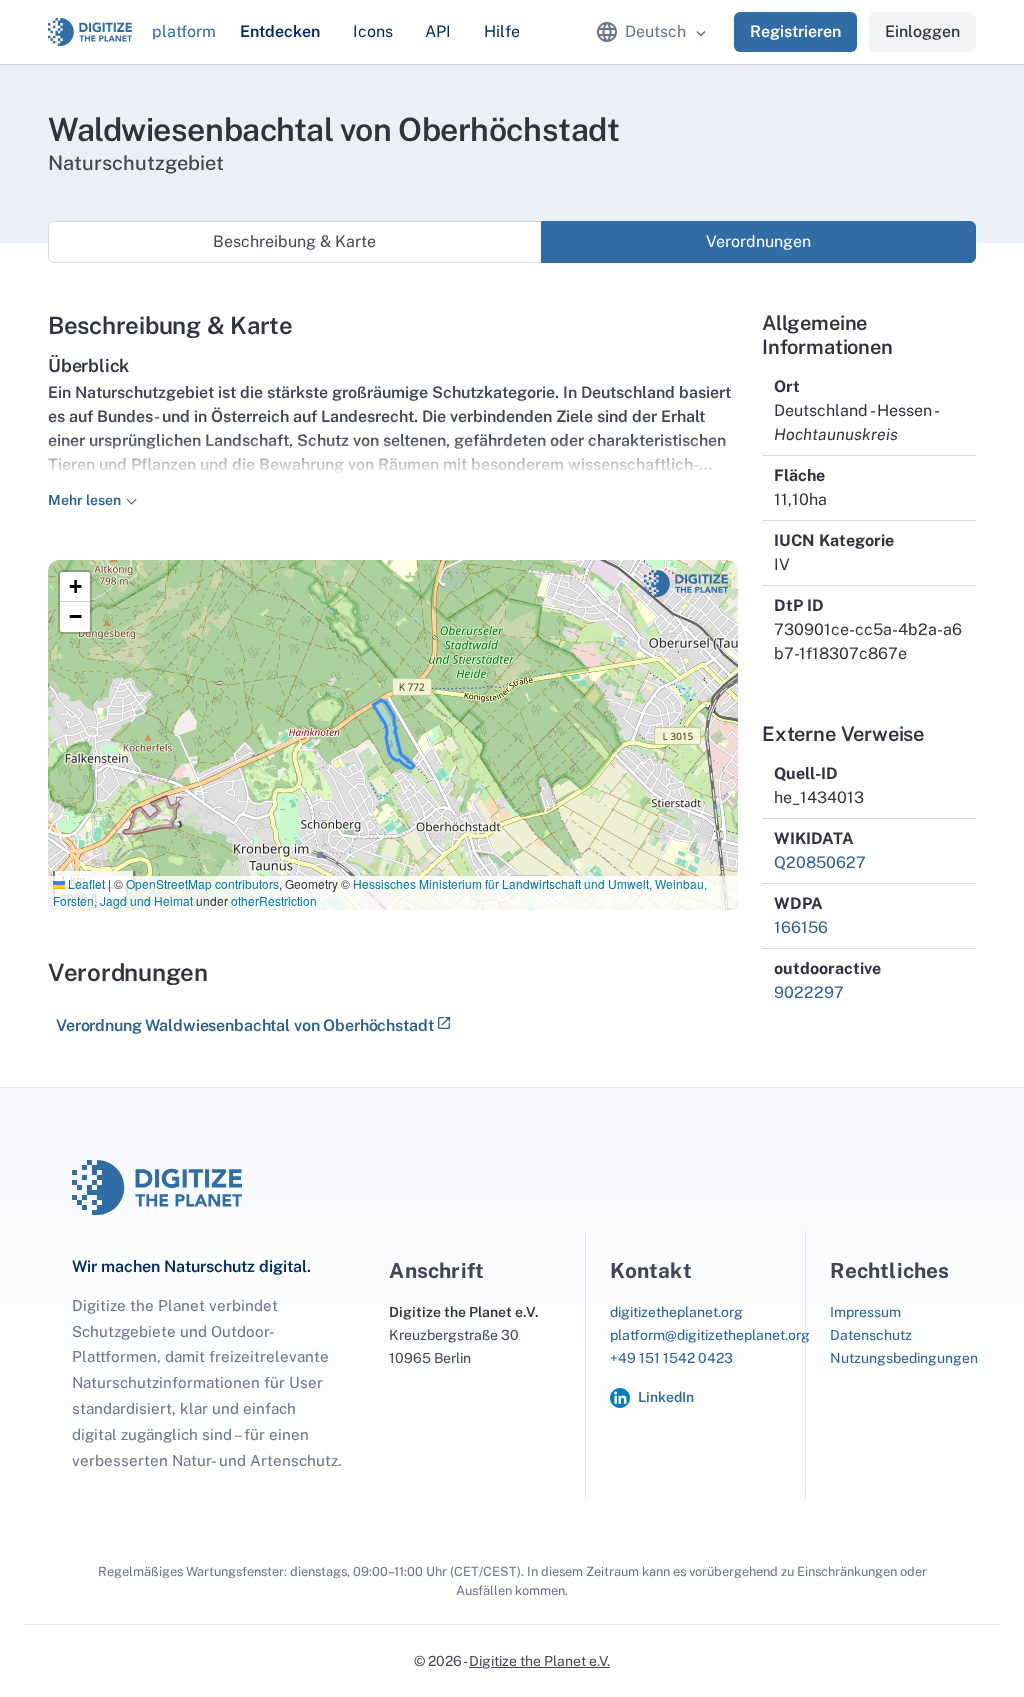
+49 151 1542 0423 (671, 1358)
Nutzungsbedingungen (904, 1358)
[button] (75, 587)
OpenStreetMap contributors (202, 883)
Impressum (865, 1312)
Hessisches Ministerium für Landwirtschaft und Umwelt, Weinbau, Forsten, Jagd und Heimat (380, 892)
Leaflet (85, 883)
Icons (373, 31)
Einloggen (922, 31)
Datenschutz (871, 1335)
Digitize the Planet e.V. (539, 1661)
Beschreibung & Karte (294, 241)
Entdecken (280, 31)
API (438, 31)
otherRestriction (274, 900)
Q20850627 (820, 862)
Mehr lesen (84, 500)
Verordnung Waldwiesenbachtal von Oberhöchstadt (244, 1025)
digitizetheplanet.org (676, 1312)
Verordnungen (758, 241)
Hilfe (502, 31)
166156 (801, 927)
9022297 (809, 992)
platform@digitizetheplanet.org (710, 1335)
